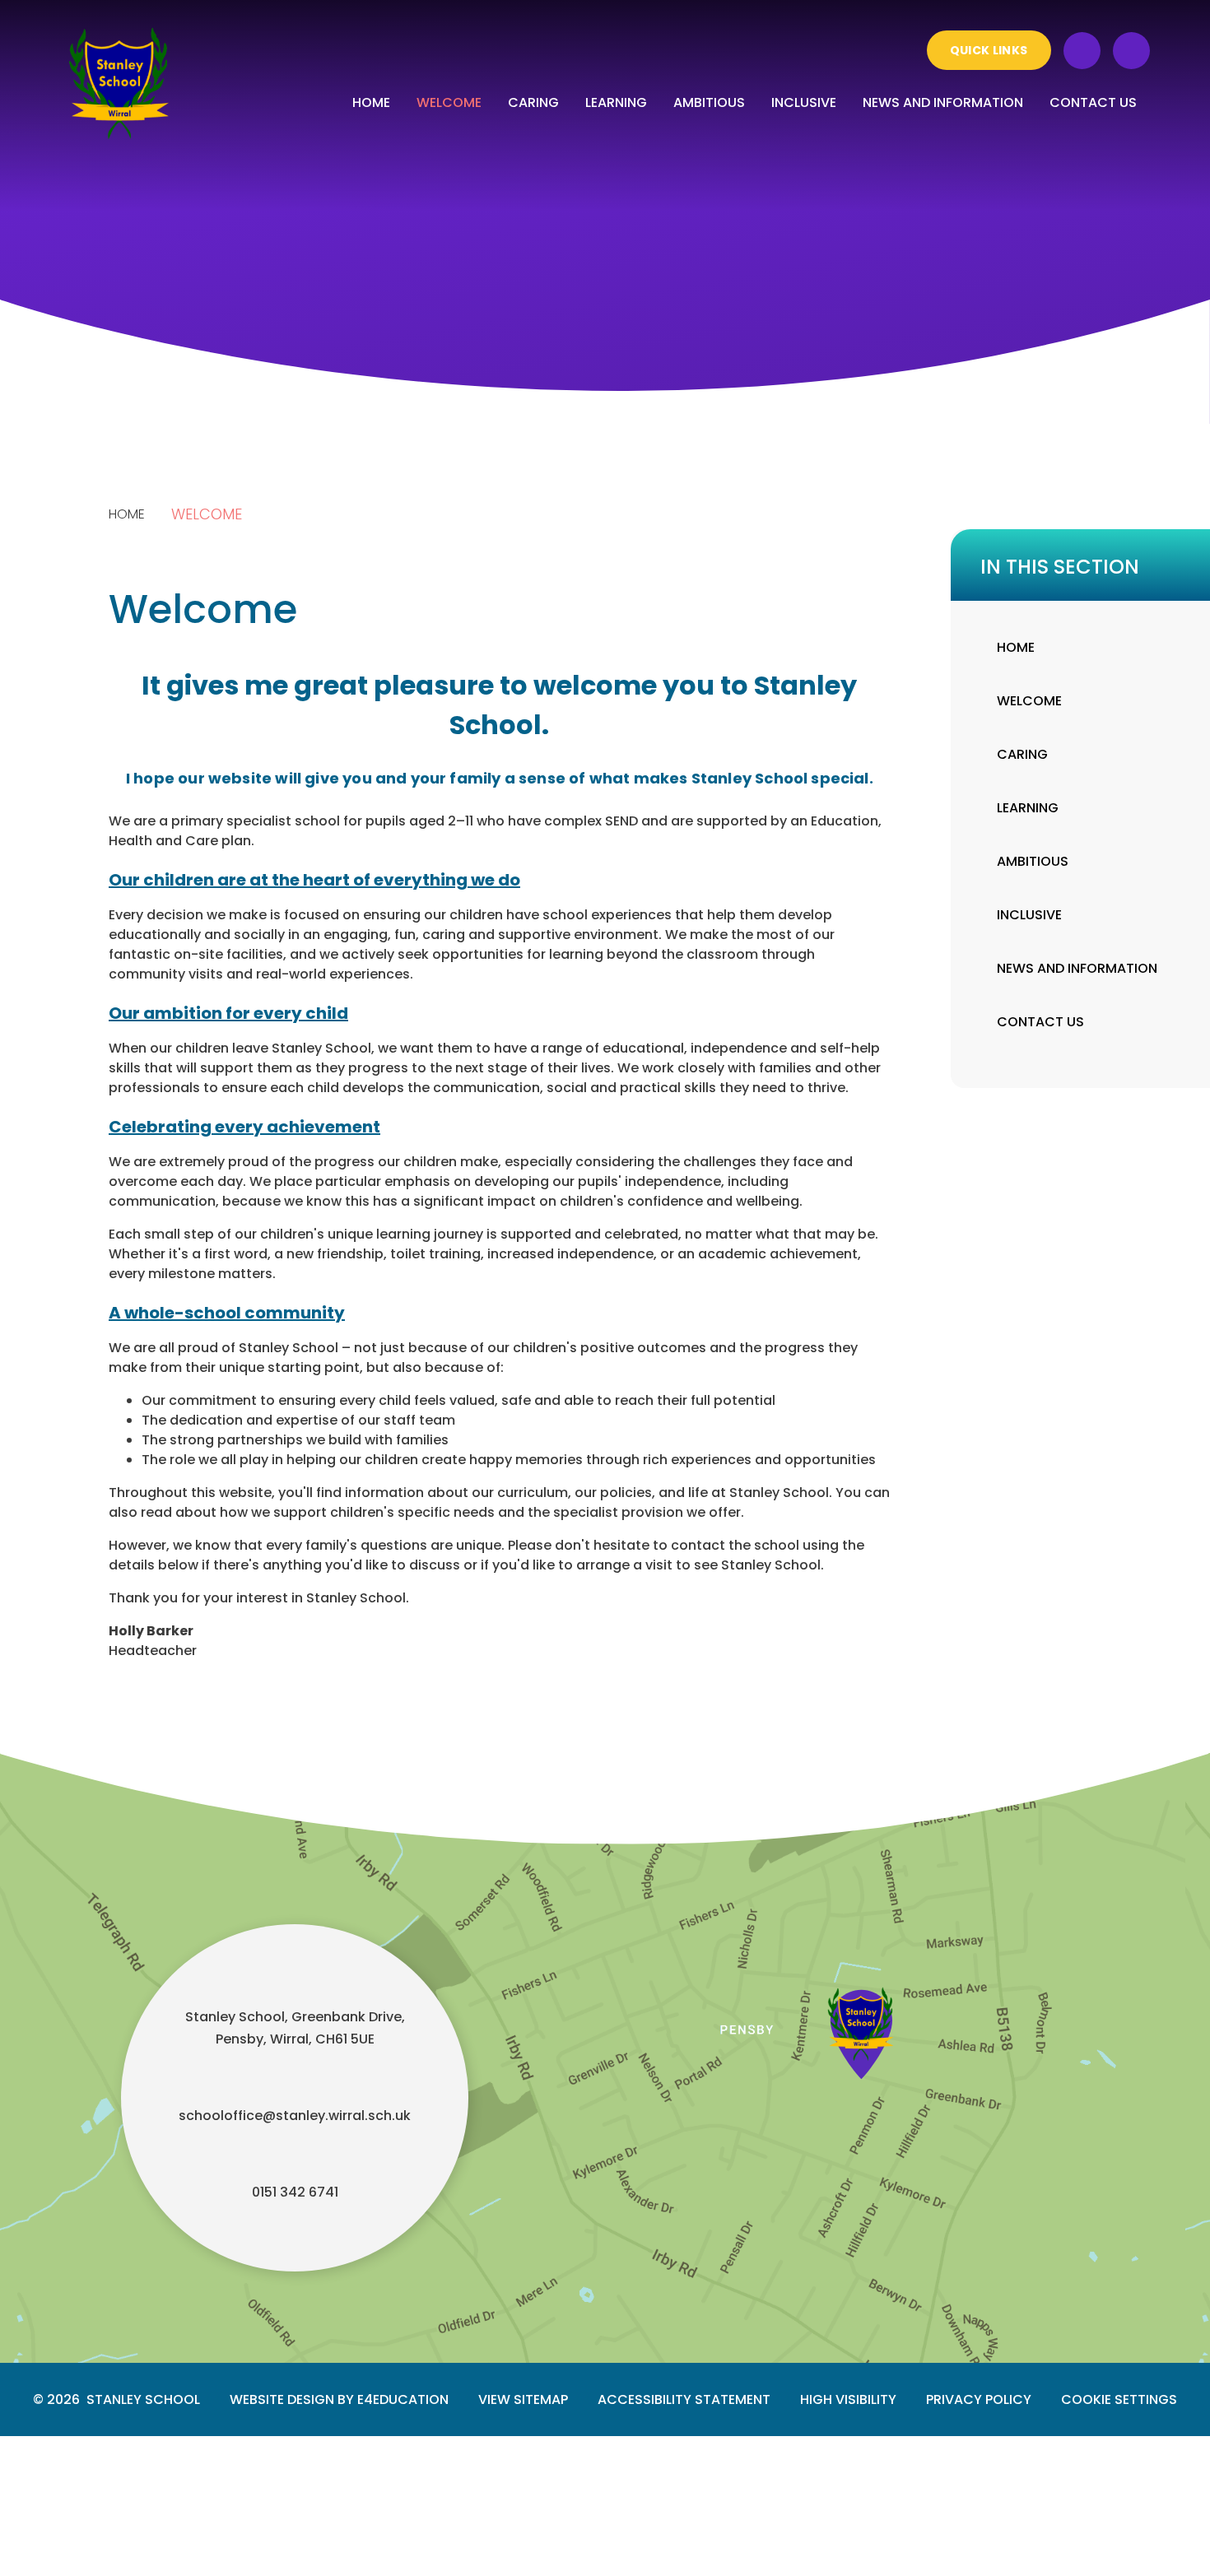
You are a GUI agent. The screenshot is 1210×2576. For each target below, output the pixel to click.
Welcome (207, 514)
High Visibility (848, 2399)
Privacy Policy (979, 2399)
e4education (403, 2399)
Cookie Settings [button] (1119, 2399)
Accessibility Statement (684, 2399)
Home (127, 514)
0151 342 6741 (295, 2192)
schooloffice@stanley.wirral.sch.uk (295, 2116)
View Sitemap (523, 2399)
